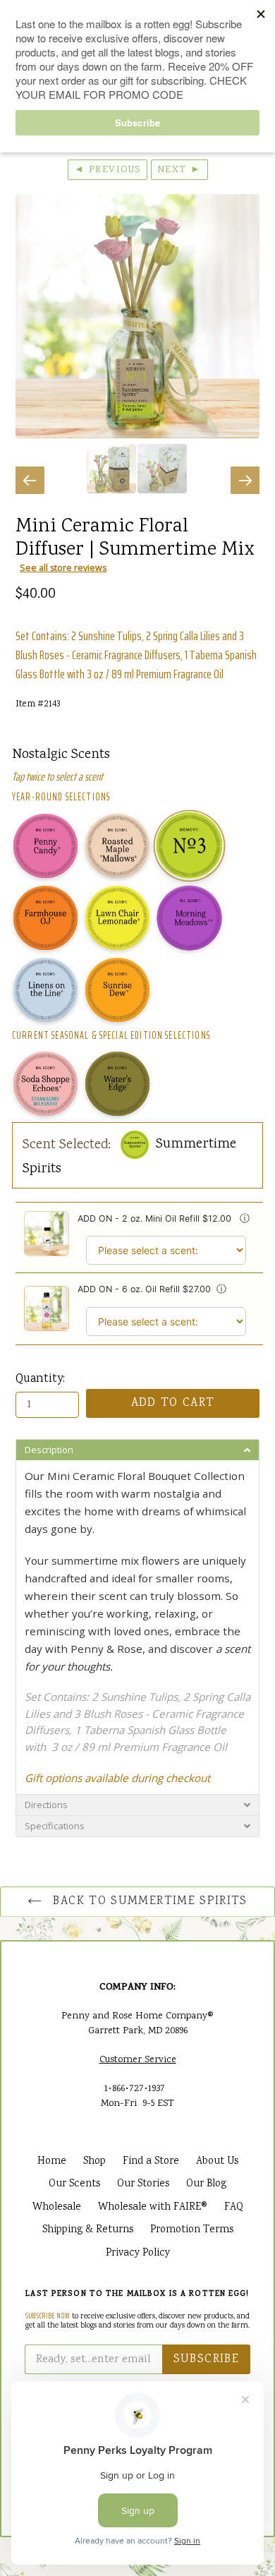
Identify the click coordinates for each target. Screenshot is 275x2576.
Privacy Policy (138, 2253)
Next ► (179, 170)
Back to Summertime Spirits (148, 1902)
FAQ (234, 2208)
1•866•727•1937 (135, 2089)
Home (52, 2162)
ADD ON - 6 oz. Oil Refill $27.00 (144, 1289)
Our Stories (143, 2184)
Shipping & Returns (88, 2230)
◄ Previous (108, 170)
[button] (137, 1450)
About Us (217, 2162)
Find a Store (151, 2162)
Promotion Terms (192, 2230)
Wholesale (57, 2208)
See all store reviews (63, 568)
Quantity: (40, 1379)
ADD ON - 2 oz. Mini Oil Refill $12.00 (156, 1218)
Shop (94, 2162)
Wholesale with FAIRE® (153, 2208)
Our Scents (74, 2184)
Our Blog (206, 2184)
